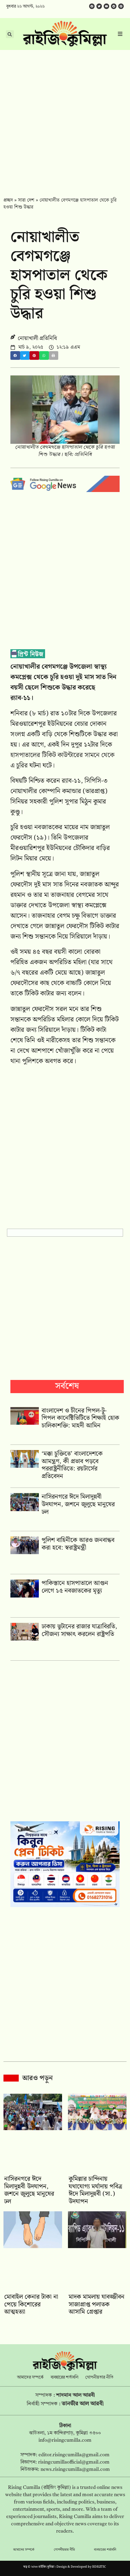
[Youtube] (106, 6)
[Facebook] (92, 6)
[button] (15, 355)
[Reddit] (114, 6)
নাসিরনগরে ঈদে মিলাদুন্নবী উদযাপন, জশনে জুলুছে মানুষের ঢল (78, 1504)
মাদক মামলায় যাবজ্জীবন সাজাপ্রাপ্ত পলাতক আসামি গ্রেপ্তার (97, 2304)
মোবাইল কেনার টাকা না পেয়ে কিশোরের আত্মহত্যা (31, 2304)
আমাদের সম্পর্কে (30, 2378)
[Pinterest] (121, 6)
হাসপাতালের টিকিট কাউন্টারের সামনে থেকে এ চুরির (62, 760)
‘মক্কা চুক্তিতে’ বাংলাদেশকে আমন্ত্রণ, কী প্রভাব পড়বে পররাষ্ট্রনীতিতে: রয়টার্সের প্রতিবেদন (72, 1465)
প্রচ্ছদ (8, 200)
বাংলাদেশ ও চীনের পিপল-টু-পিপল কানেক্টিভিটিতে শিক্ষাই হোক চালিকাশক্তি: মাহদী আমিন (80, 1418)
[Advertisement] (65, 118)
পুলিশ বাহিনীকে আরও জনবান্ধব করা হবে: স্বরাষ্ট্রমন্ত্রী (78, 1544)
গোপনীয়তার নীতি (99, 2378)
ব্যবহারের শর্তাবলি (64, 2378)
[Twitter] (99, 6)
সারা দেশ (26, 200)
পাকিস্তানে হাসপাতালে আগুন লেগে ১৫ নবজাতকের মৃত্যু (75, 1587)
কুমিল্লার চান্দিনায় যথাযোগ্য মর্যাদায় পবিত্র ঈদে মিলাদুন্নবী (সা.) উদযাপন (96, 2190)
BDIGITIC (99, 2567)
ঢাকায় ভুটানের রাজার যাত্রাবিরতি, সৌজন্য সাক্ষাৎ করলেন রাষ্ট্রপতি (79, 1630)
